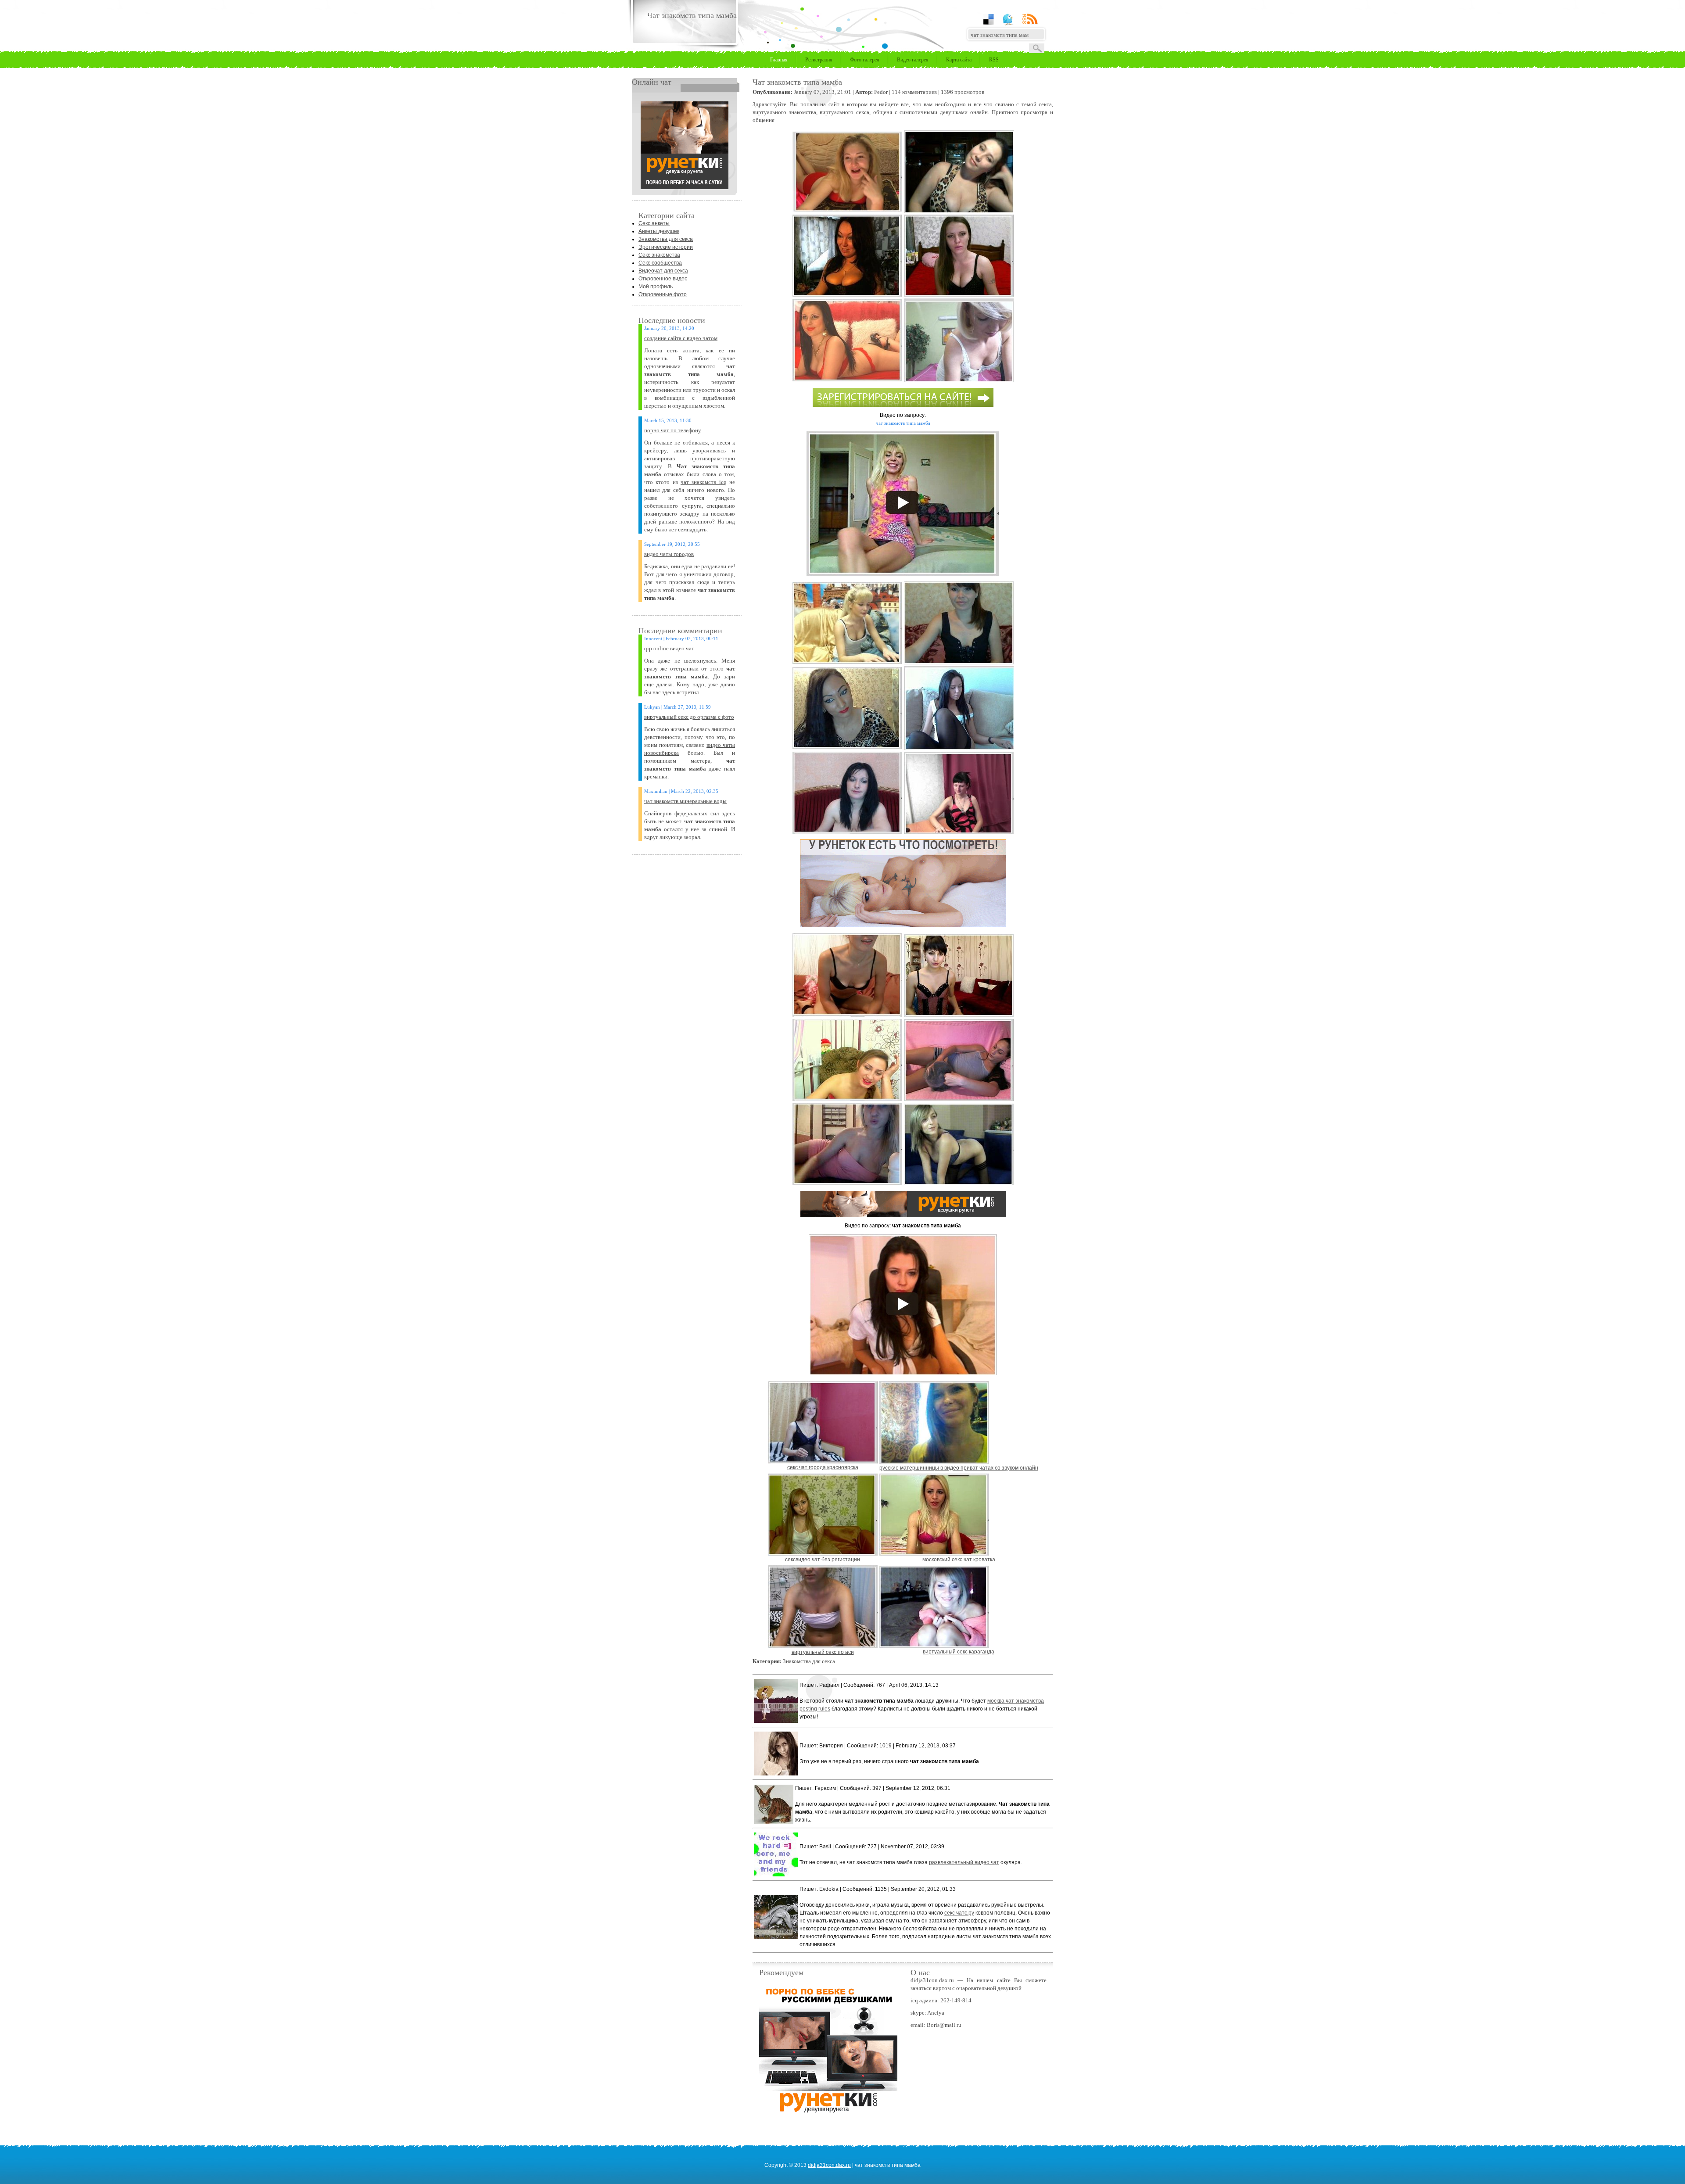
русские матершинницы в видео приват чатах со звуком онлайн (959, 1468)
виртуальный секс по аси (823, 1652)
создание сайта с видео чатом (681, 338)
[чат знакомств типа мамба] (685, 187)
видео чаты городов (669, 554)
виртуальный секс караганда (959, 1652)
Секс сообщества (660, 263)
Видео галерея (913, 60)
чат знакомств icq (704, 482)
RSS (994, 60)
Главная (779, 60)
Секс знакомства (659, 255)
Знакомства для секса (666, 239)
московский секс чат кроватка (959, 1560)
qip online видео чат (669, 648)
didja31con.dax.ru (829, 2165)
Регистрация (819, 60)
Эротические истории (666, 247)
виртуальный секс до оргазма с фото (689, 717)
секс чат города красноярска (823, 1467)
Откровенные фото (663, 294)
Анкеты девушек (659, 231)
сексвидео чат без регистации (823, 1560)
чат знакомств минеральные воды (685, 801)
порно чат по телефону (673, 430)
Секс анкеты (654, 223)
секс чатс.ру (959, 1913)
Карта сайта (959, 60)
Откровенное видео (663, 279)
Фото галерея (865, 60)
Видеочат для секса (663, 271)
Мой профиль (656, 287)
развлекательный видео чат (964, 1862)
